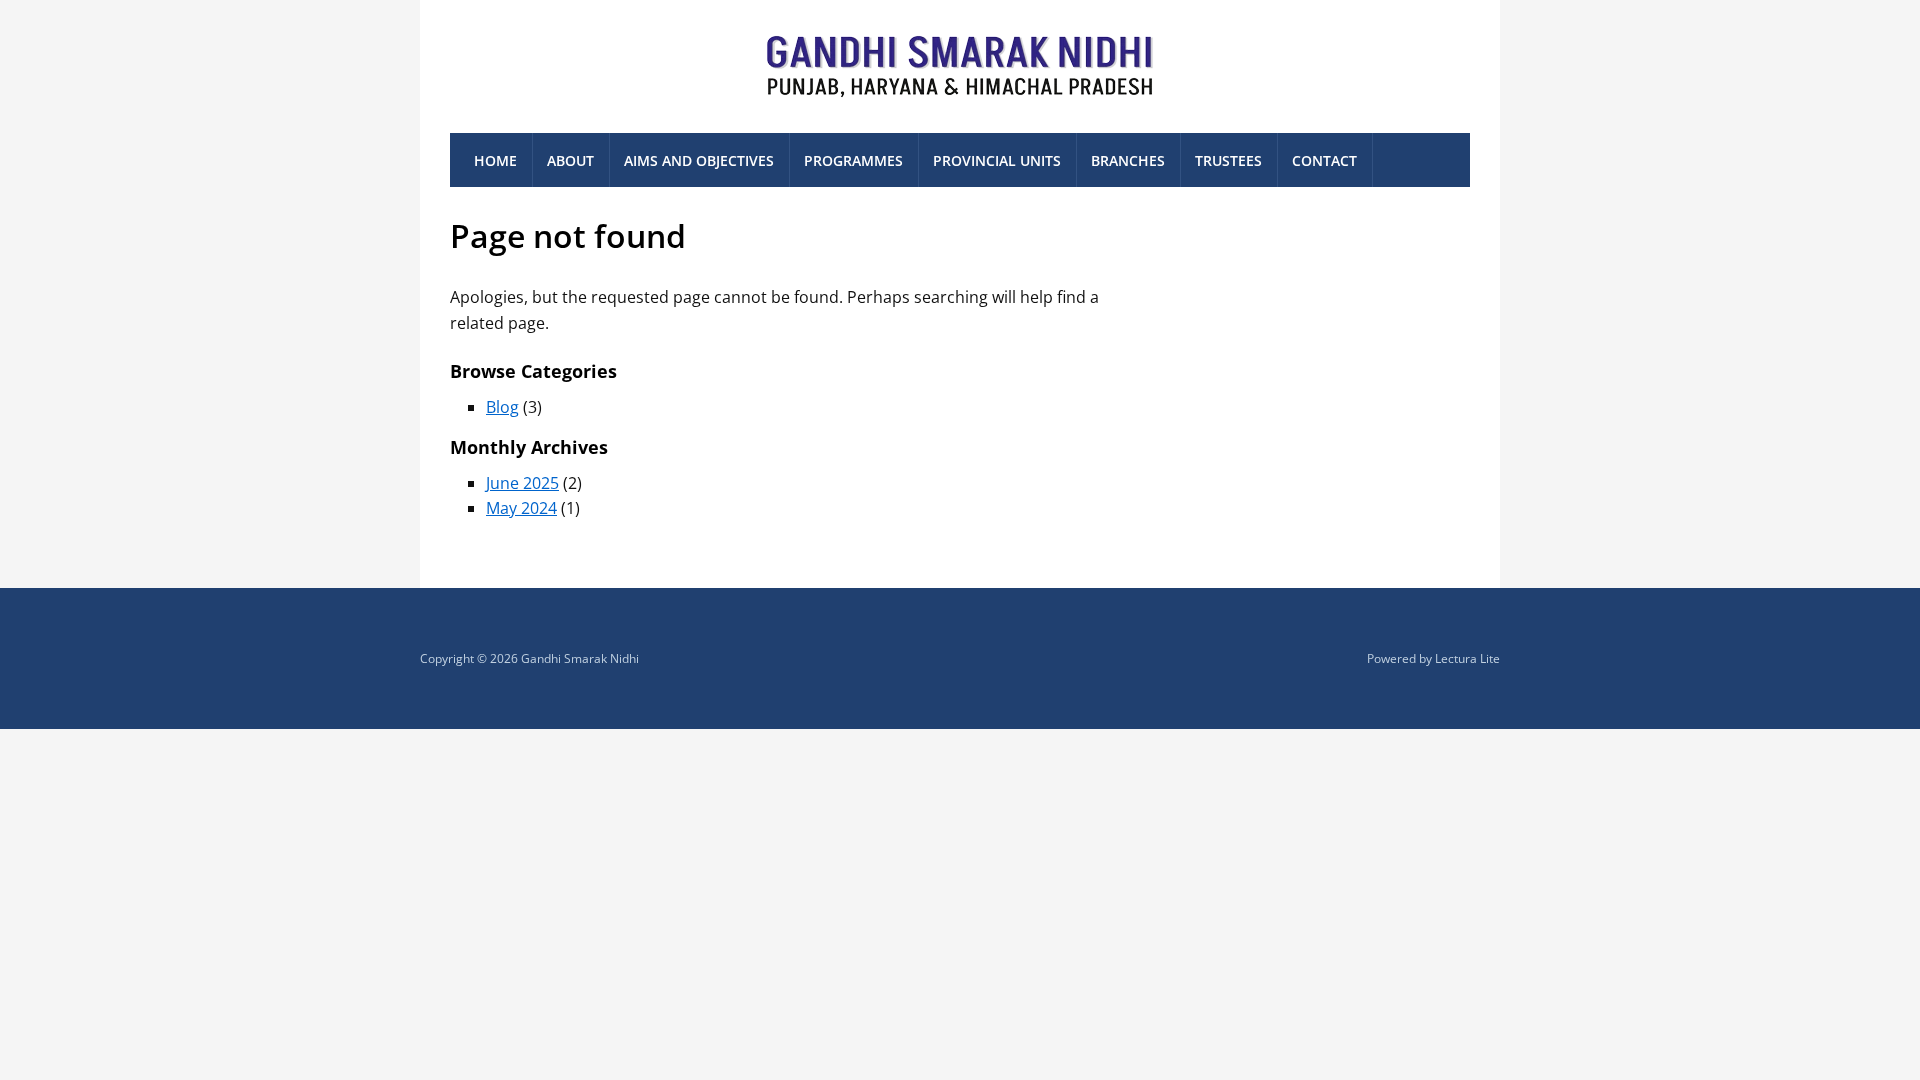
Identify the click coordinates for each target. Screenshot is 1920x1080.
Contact (1324, 160)
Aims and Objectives (699, 160)
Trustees (1228, 160)
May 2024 (521, 508)
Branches (1128, 160)
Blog (502, 407)
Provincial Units (997, 160)
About (570, 160)
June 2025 (522, 483)
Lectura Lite (1467, 658)
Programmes (853, 160)
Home (495, 160)
